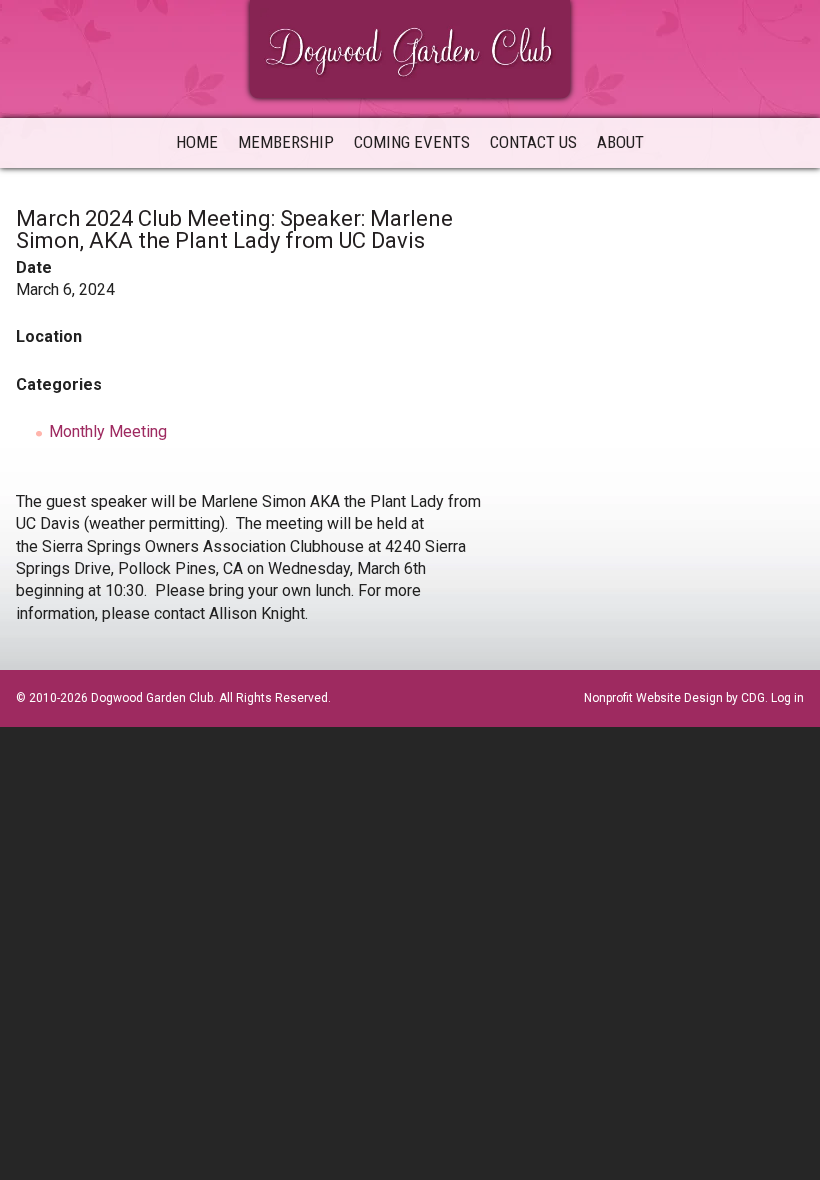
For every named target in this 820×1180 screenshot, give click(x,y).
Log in (787, 698)
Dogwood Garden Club (410, 47)
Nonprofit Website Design (653, 698)
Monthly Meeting (108, 431)
